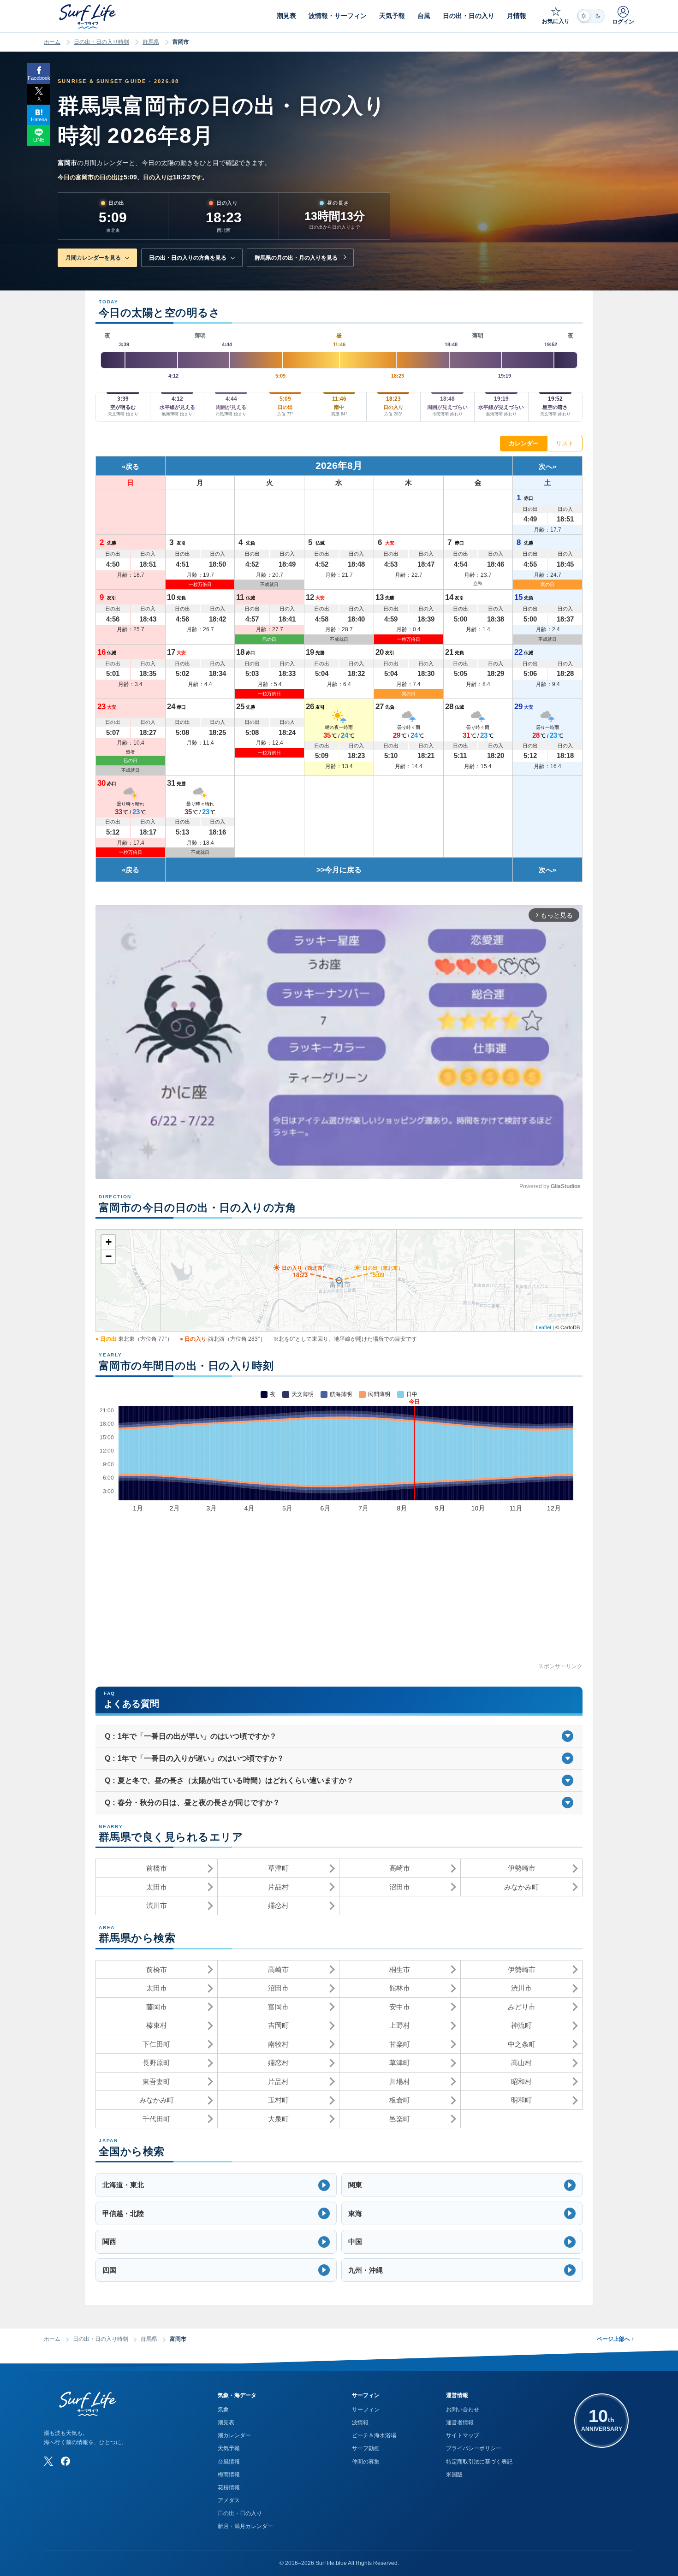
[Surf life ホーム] (89, 16)
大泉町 (278, 2119)
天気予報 (229, 2448)
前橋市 (157, 1868)
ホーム (52, 42)
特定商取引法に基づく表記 (479, 2462)
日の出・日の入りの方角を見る (188, 258)
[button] (216, 2185)
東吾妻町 (156, 2082)
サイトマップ (463, 2435)
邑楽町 (400, 2119)
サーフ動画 (366, 2448)
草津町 (278, 1868)
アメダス (229, 2500)
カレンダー (524, 443)
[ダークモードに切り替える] (591, 16)
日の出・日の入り (240, 2513)
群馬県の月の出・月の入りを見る (296, 258)
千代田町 (156, 2119)
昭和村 (521, 2082)
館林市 (400, 1988)
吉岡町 (278, 2025)
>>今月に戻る (339, 870)
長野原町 (156, 2063)
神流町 (521, 2025)
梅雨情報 (229, 2475)
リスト (565, 443)
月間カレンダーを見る (93, 258)
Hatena (39, 119)
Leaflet (544, 1327)
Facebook (39, 78)
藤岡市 (157, 2007)
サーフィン (366, 2410)
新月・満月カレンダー (245, 2526)
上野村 (400, 2025)
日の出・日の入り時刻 (101, 42)
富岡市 (278, 2007)
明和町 (521, 2100)
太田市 (157, 1887)
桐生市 (400, 1969)
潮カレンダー (234, 2435)
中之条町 (522, 2044)
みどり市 (522, 2007)
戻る (132, 466)
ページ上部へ (616, 2339)
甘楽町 (400, 2044)
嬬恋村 (278, 1905)
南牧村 (278, 2044)
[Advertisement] (339, 1597)
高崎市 (400, 1868)
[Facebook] (65, 2461)
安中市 (400, 2007)
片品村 (278, 1887)
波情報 (360, 2422)
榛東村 (157, 2025)
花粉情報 (229, 2487)
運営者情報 (460, 2422)
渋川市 (157, 1905)
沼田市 (400, 1887)
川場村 (400, 2082)
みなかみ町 (521, 1887)
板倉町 (400, 2100)
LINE (39, 140)
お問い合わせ (463, 2410)
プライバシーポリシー (474, 2448)
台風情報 (229, 2462)
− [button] (109, 1256)
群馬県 (151, 42)
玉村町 (278, 2100)
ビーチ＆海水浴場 (374, 2435)
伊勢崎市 (522, 1868)
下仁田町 (156, 2044)
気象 (223, 2410)
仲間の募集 (366, 2462)
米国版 (454, 2475)
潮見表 (226, 2422)
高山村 (521, 2063)
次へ (546, 466)
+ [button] (109, 1242)
